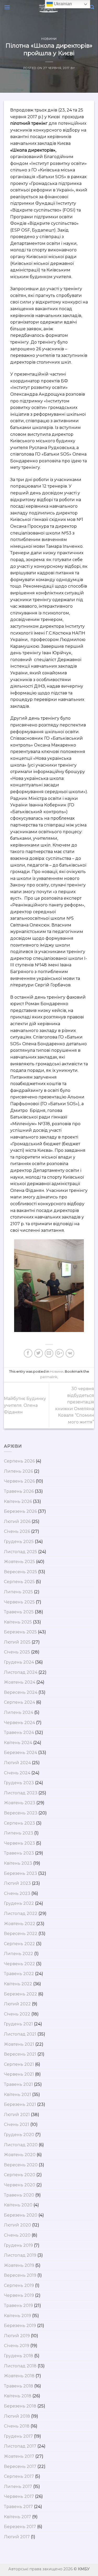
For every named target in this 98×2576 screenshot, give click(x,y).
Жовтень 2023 (20, 1803)
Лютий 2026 (17, 1522)
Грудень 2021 (18, 2024)
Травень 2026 (19, 1491)
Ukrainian (62, 4)
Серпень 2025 (19, 1582)
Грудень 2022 (19, 1903)
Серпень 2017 (19, 2476)
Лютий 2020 (18, 2225)
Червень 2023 (19, 1843)
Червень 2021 (19, 2074)
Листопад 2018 (20, 2366)
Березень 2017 (20, 2527)
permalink (49, 1377)
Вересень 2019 (20, 2275)
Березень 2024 (21, 1753)
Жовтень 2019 (19, 2265)
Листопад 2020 (21, 2145)
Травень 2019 (18, 2306)
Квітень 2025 (18, 1622)
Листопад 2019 (20, 2255)
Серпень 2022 (19, 1944)
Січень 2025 (17, 1652)
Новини (49, 39)
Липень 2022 (19, 1954)
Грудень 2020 (19, 2135)
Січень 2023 (17, 1893)
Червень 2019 (19, 2295)
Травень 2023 (19, 1853)
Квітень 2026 (18, 1501)
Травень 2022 (19, 1974)
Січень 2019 (17, 2346)
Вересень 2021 (20, 2054)
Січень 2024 (17, 1773)
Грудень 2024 (19, 1662)
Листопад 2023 (21, 1793)
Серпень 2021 (19, 2064)
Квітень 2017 (18, 2517)
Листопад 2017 (20, 2446)
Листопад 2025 (21, 1552)
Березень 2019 (20, 2326)
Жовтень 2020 (20, 2155)
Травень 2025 (19, 1612)
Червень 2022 (19, 1964)
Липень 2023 (19, 1833)
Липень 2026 (18, 1471)
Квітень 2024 (18, 1743)
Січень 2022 (17, 2014)
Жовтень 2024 (20, 1682)
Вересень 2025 (21, 1572)
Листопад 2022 (21, 1914)
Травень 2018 (19, 2386)
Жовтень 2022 (20, 1924)
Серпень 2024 (19, 1702)
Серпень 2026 (19, 1461)
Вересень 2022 (21, 1934)
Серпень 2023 (19, 1823)
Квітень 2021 (18, 2095)
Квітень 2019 (18, 2316)
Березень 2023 (21, 1873)
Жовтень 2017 (19, 2456)
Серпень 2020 (20, 2175)
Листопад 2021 (20, 2034)
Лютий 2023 (17, 1883)
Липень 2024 (19, 1712)
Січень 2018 (17, 2426)
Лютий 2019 (17, 2336)
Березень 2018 (20, 2406)
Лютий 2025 (17, 1642)
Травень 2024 (19, 1732)
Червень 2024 (19, 1723)
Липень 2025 (18, 1592)
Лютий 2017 (17, 2537)
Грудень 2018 (19, 2356)
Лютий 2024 (17, 1763)
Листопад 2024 (21, 1672)
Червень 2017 (19, 2496)
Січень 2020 (17, 2235)
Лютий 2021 (17, 2115)
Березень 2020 (21, 2215)
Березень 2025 (20, 1632)
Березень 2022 (21, 1994)
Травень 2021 (18, 2084)
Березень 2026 (20, 1511)
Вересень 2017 (20, 2466)
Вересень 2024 (21, 1692)
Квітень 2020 (18, 2205)
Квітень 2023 (18, 1863)
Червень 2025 (19, 1602)
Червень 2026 (19, 1481)
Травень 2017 (18, 2507)
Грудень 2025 (19, 1542)
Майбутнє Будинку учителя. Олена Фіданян (25, 1405)
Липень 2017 (18, 2487)
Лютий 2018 (17, 2416)
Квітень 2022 (18, 1984)
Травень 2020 (19, 2195)
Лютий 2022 (17, 2004)
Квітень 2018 (18, 2396)
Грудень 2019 (18, 2245)
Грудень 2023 (19, 1783)
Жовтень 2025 (19, 1562)
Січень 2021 (17, 2124)
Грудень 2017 (18, 2436)
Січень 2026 (17, 1531)
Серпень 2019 (19, 2285)
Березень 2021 (20, 2104)
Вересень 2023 (21, 1813)
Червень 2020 (20, 2185)
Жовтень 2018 (19, 2376)
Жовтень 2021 (19, 2044)
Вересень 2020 (21, 2165)
